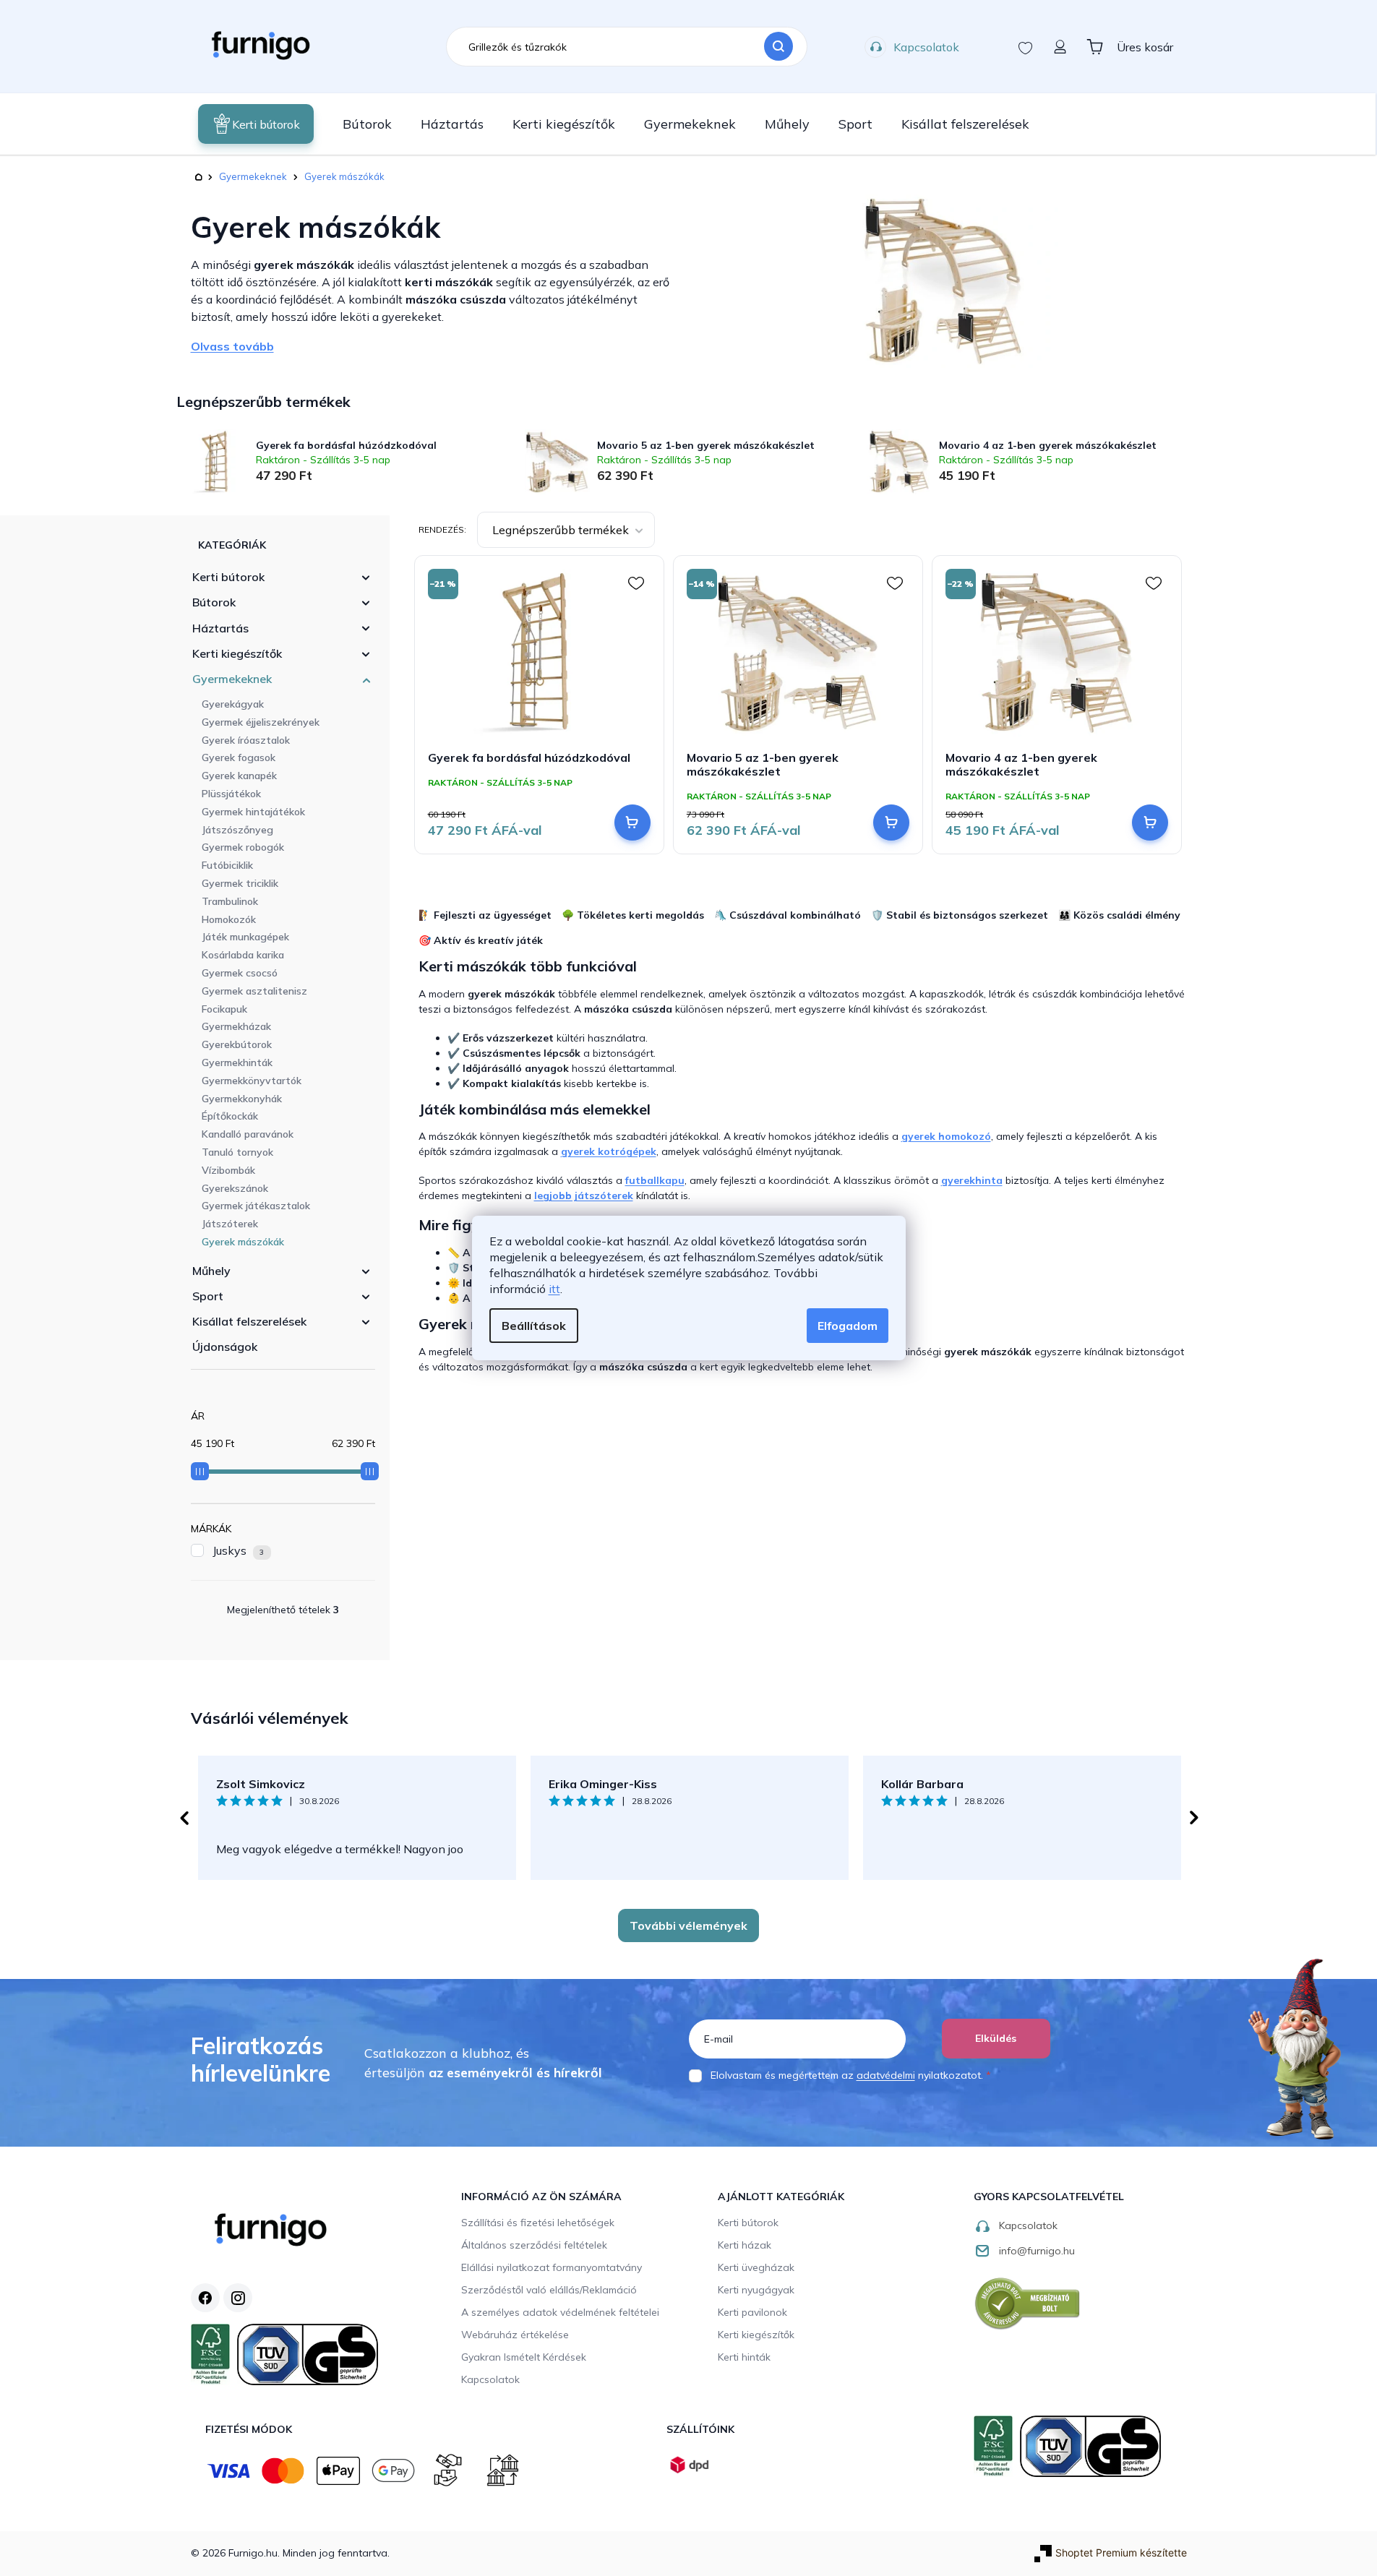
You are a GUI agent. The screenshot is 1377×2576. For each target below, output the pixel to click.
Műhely (211, 1271)
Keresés (778, 47)
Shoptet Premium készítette (1121, 2553)
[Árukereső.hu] (1028, 2303)
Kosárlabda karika (243, 955)
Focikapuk (224, 1009)
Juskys (239, 1550)
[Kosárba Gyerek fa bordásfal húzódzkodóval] (632, 823)
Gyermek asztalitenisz (254, 991)
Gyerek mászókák (243, 1242)
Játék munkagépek (245, 937)
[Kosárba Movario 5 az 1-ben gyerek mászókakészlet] (891, 823)
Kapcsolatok (926, 47)
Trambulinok (230, 901)
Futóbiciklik (227, 865)
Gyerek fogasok (239, 757)
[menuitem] (256, 124)
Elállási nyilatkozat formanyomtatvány (552, 2267)
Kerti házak (745, 2245)
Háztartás (220, 628)
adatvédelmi (886, 2075)
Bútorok (214, 602)
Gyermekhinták (237, 1062)
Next (1194, 1818)
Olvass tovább (232, 346)
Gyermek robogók (243, 847)
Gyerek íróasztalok (246, 740)
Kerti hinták (744, 2357)
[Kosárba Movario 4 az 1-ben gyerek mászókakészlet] (1150, 823)
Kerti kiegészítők (237, 653)
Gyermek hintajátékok (253, 812)
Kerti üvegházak (756, 2267)
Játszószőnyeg (237, 830)
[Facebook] (205, 2298)
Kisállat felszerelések (249, 1321)
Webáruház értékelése (515, 2335)
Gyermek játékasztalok (256, 1206)
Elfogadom (848, 1326)
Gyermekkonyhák (242, 1099)
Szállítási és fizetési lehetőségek (538, 2223)
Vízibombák (228, 1170)
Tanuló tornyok (237, 1152)
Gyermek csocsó (240, 973)
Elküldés (996, 2038)
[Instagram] (238, 2298)
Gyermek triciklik (240, 883)
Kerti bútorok (228, 577)
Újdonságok (225, 1347)
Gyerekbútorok (237, 1044)
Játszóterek (230, 1224)
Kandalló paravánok (248, 1134)
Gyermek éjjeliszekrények (261, 722)
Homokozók (229, 919)
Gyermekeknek (232, 679)
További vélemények (688, 1925)
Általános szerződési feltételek (534, 2245)
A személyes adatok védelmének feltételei (560, 2312)
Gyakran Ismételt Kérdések (524, 2357)
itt (554, 1289)
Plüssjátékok (231, 794)
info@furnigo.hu (1037, 2251)
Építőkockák (230, 1116)
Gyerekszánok (235, 1188)
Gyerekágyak (233, 704)
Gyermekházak (236, 1026)
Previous (184, 1818)
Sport (208, 1296)
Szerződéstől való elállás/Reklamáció (549, 2290)
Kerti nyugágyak (756, 2290)
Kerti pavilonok (752, 2312)
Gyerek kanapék (239, 776)
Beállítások (534, 1326)
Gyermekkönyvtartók (252, 1081)
